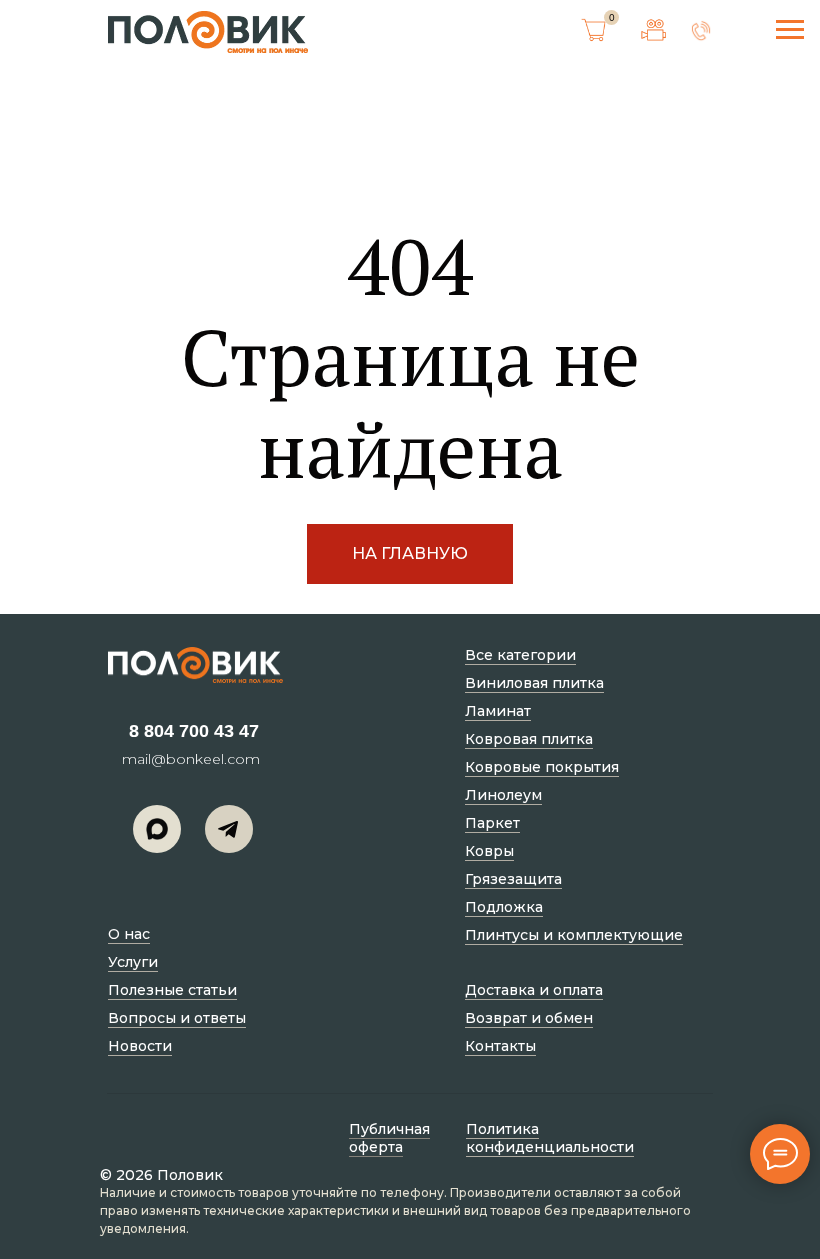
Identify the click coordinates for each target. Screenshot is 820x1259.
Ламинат (498, 711)
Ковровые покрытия (542, 767)
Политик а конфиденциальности (550, 1138)
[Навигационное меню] (790, 30)
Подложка (504, 907)
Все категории (520, 655)
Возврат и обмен (529, 1018)
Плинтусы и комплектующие (574, 935)
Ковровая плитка (529, 739)
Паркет (492, 823)
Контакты (500, 1046)
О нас (129, 934)
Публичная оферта (389, 1138)
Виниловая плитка (534, 683)
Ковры (489, 851)
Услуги (133, 962)
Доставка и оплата (534, 990)
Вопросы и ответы (177, 1018)
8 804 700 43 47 (194, 731)
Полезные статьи (172, 990)
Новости (140, 1046)
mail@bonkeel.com (191, 759)
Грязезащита (513, 879)
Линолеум (503, 795)
